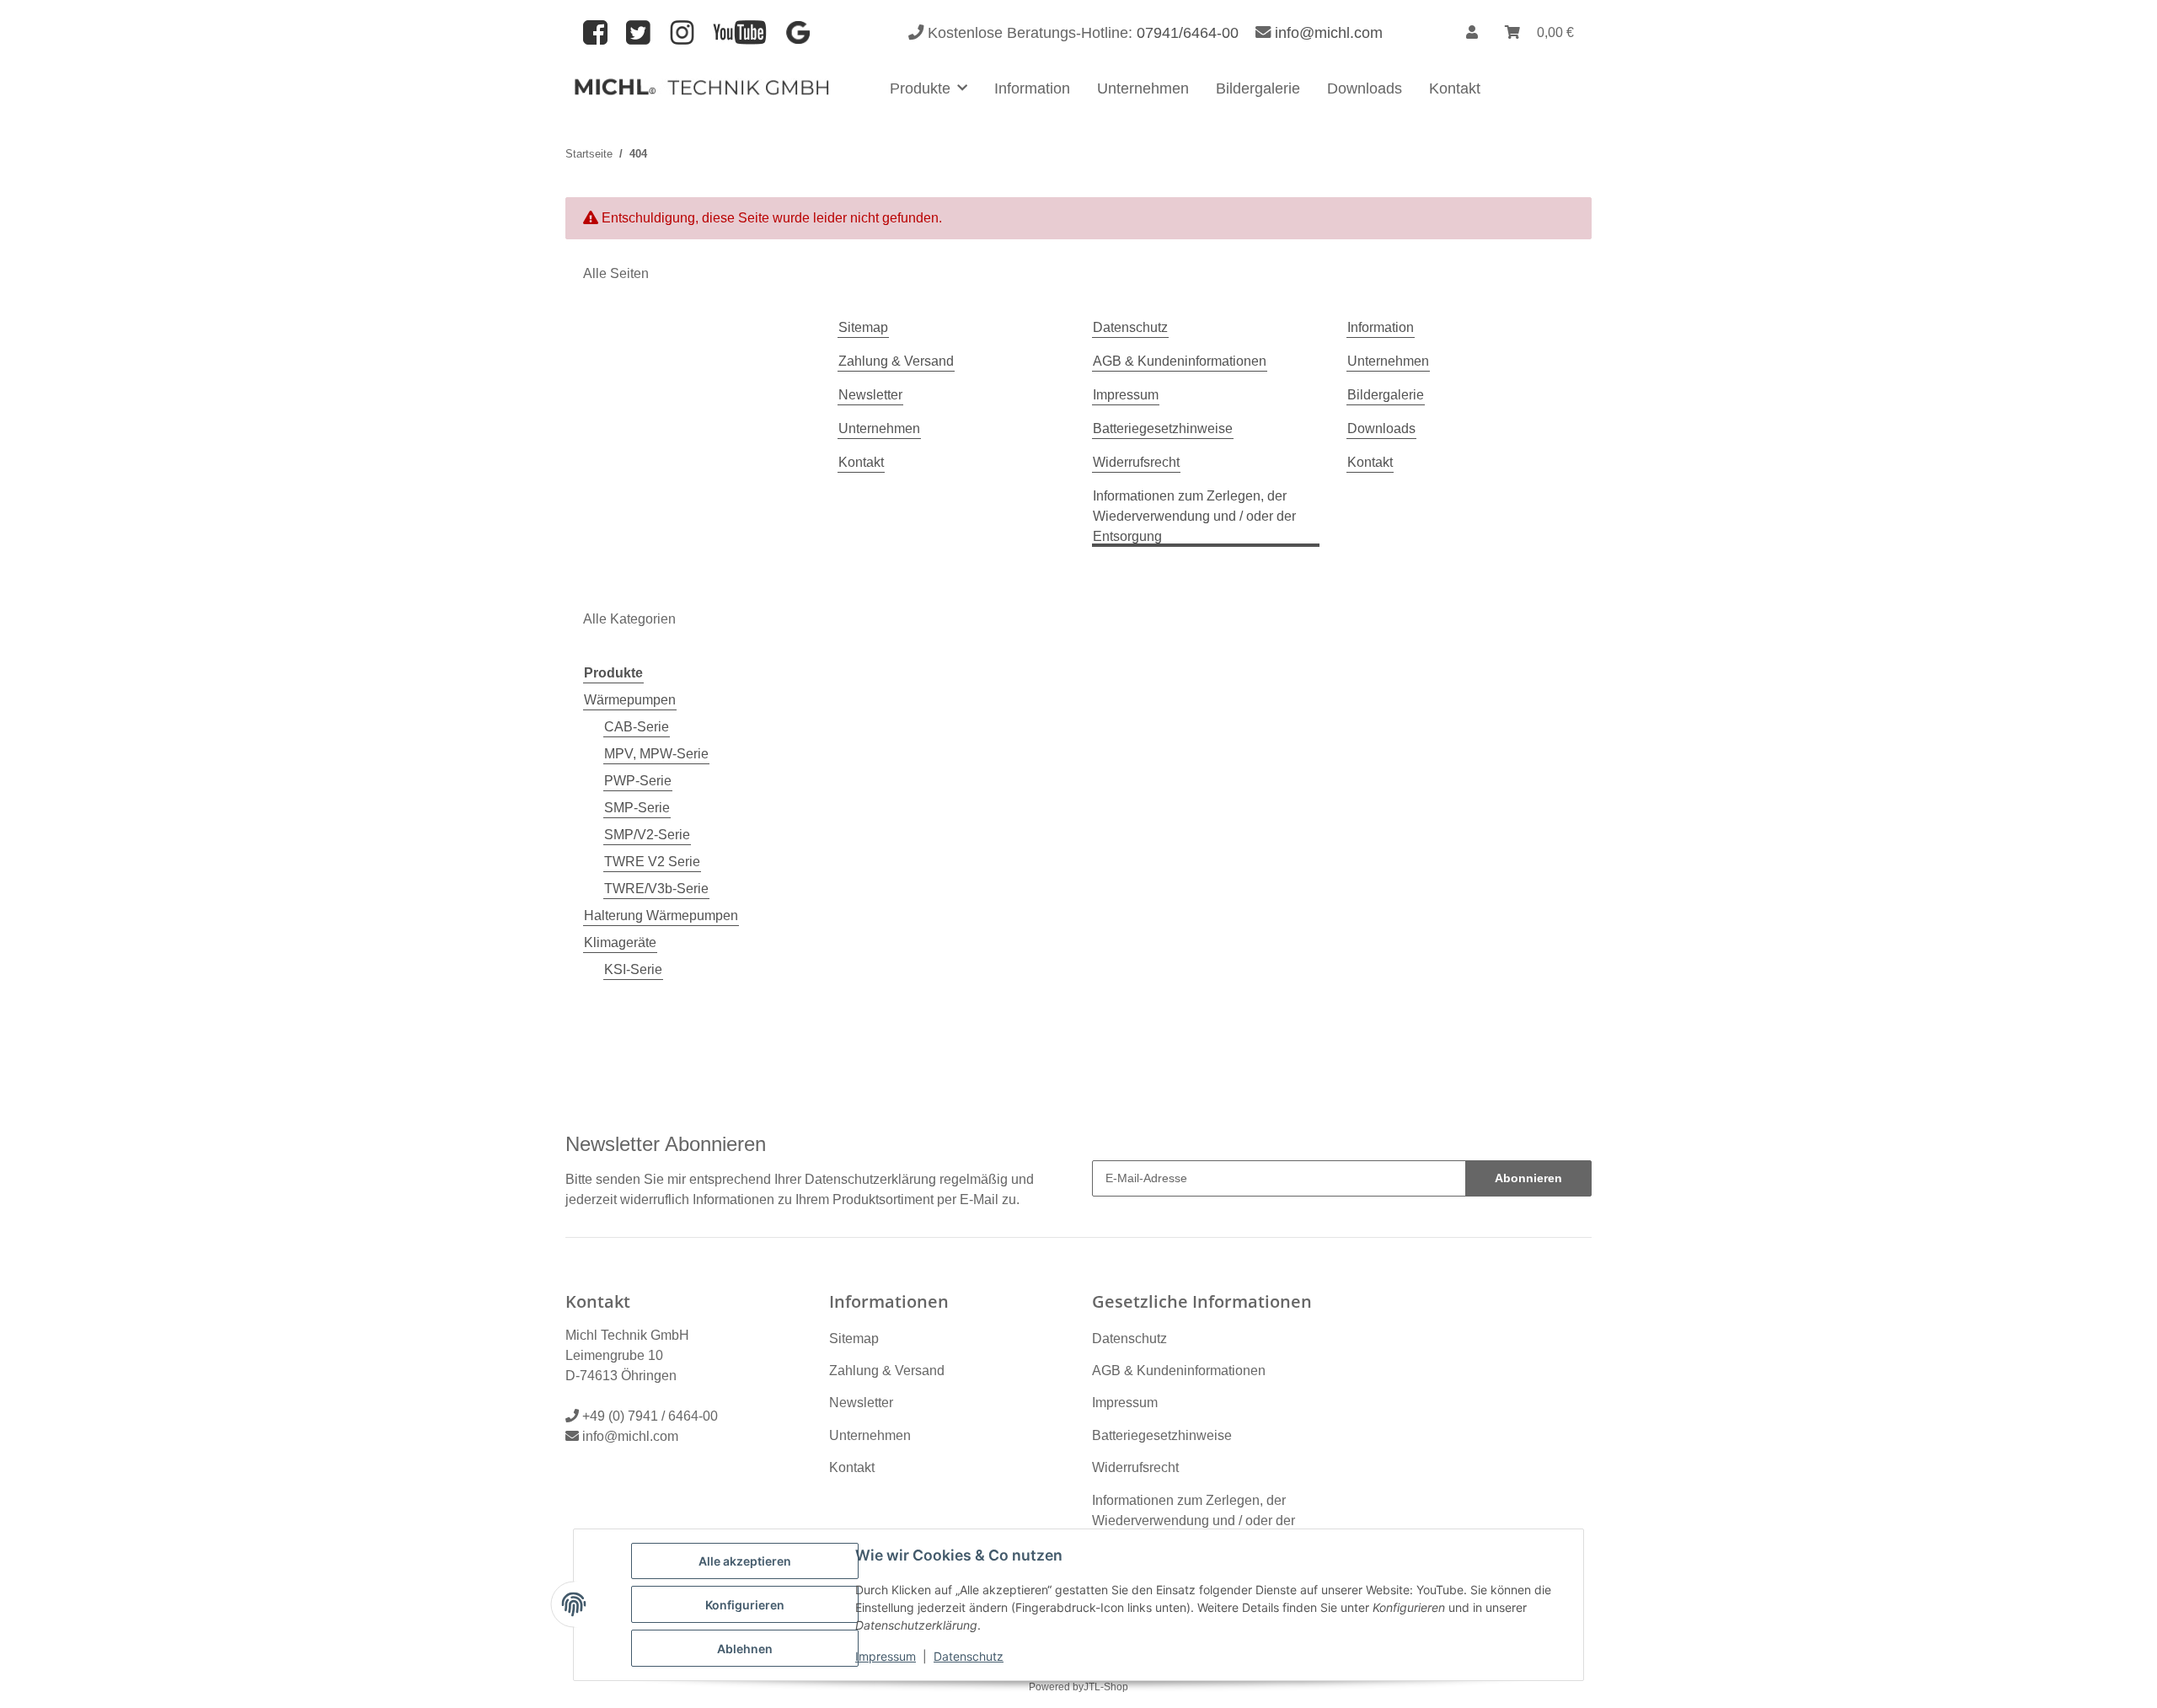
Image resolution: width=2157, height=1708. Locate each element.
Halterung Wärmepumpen (661, 916)
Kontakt (1455, 88)
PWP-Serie (638, 781)
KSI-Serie (633, 969)
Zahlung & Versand (896, 361)
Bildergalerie (1258, 88)
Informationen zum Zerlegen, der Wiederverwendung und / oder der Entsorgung (1194, 516)
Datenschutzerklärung (870, 1179)
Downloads (1365, 88)
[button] (1472, 33)
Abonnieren (1528, 1178)
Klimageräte (620, 942)
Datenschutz (969, 1656)
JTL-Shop (1106, 1687)
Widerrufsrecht (1136, 462)
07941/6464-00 (1188, 32)
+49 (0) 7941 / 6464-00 (650, 1416)
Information (1032, 88)
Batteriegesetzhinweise (1163, 428)
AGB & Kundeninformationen (1180, 361)
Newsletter (870, 395)
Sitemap (863, 327)
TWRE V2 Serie (652, 862)
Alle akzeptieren (745, 1561)
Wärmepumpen (630, 700)
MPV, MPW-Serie (656, 754)
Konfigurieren (745, 1605)
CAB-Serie (637, 727)
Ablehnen (745, 1649)
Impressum (886, 1656)
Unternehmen (1143, 88)
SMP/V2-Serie (647, 835)
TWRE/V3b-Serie (656, 889)
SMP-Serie (637, 808)
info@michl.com (1329, 32)
